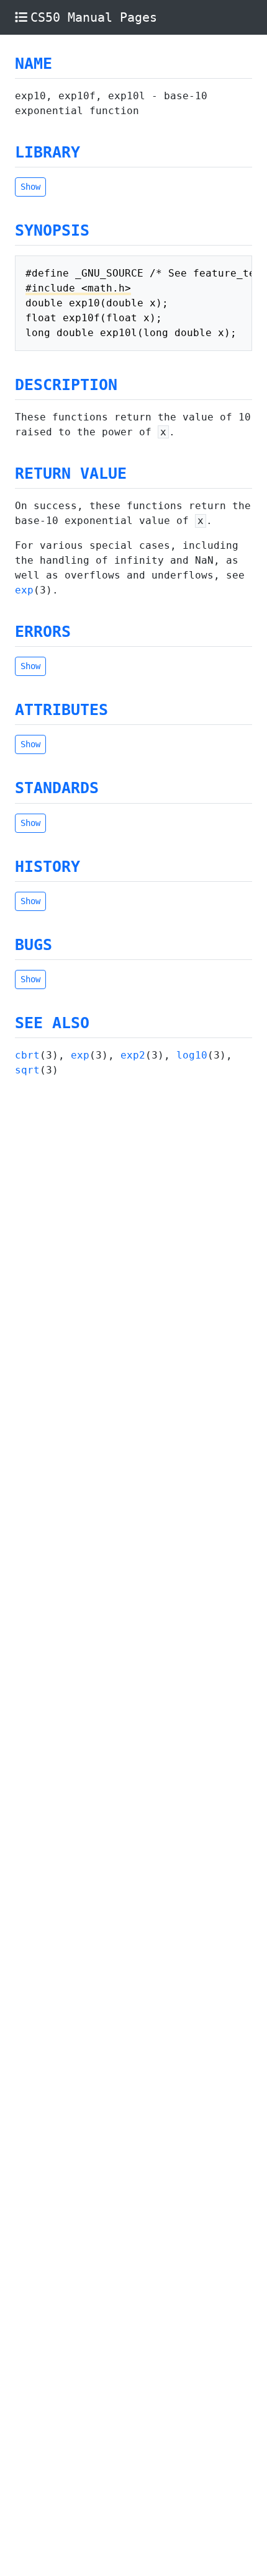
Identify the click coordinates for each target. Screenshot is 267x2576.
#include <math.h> (78, 288)
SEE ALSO (52, 1023)
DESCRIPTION (66, 385)
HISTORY (48, 867)
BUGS (34, 945)
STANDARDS (57, 788)
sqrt (27, 1070)
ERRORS (43, 632)
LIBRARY (48, 152)
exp (24, 590)
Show (30, 187)
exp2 (133, 1055)
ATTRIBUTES (61, 710)
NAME (34, 64)
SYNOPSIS (52, 230)
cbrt (27, 1055)
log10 (192, 1055)
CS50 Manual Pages (94, 17)
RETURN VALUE (71, 473)
